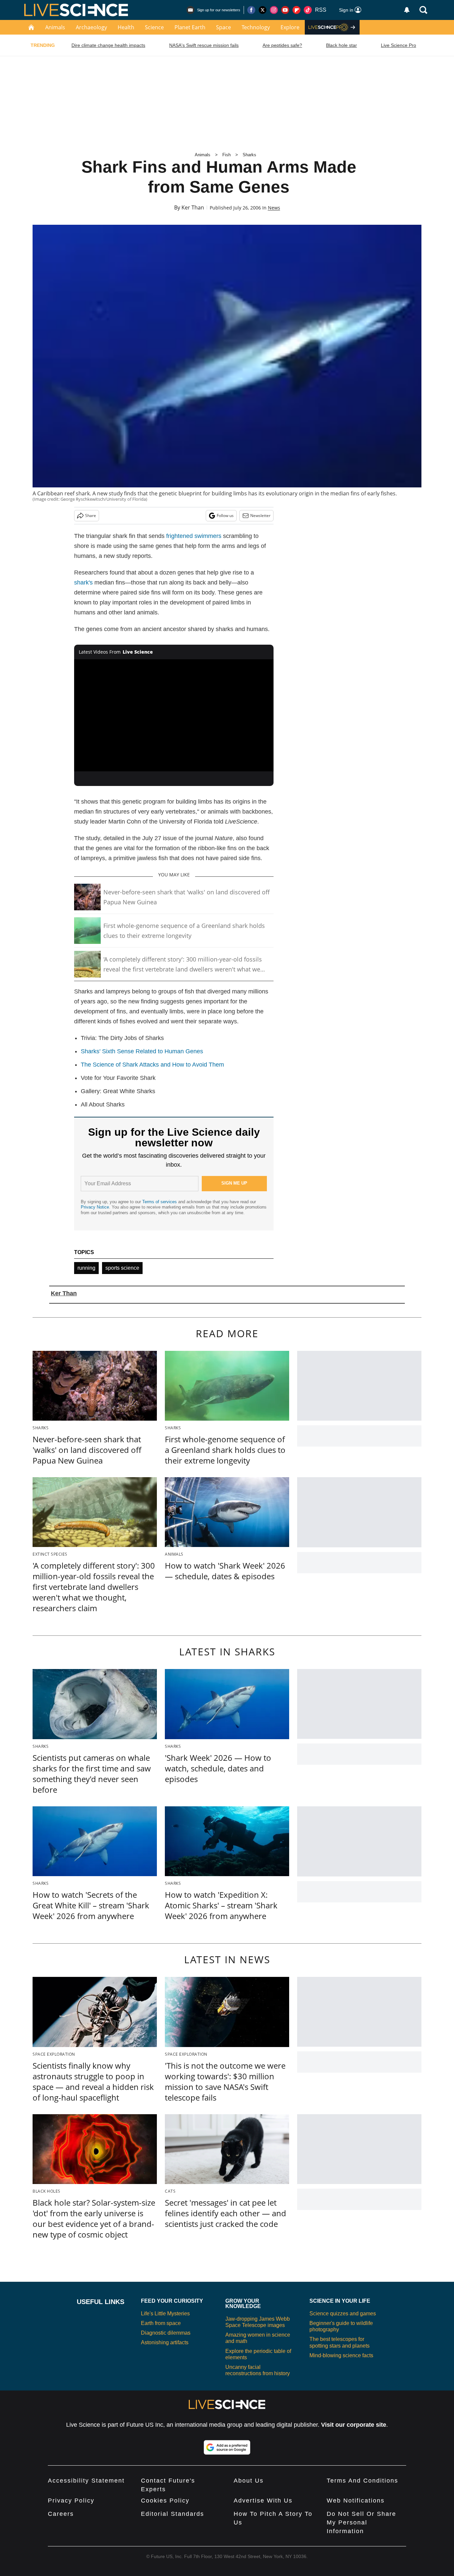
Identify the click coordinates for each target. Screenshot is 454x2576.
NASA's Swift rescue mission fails (204, 45)
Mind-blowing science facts (341, 2355)
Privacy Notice (95, 1207)
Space (224, 27)
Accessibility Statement (86, 2481)
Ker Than (193, 207)
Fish (227, 155)
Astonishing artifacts (165, 2342)
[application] (174, 715)
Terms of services (160, 1202)
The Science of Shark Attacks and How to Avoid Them (152, 1065)
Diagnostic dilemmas (166, 2333)
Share (91, 515)
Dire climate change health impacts (108, 45)
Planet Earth (190, 27)
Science (154, 27)
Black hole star (341, 45)
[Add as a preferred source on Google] (227, 2447)
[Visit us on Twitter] (263, 10)
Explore (290, 27)
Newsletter (260, 515)
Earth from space (161, 2323)
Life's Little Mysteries (165, 2314)
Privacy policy (71, 2501)
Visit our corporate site (354, 2425)
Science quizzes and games (343, 2314)
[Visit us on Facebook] (251, 10)
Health (126, 27)
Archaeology (91, 27)
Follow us (225, 515)
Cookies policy (165, 2501)
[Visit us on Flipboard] (296, 10)
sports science (122, 1268)
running (86, 1268)
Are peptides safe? (282, 45)
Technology (256, 27)
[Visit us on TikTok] (308, 10)
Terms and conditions (362, 2481)
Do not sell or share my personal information (361, 2522)
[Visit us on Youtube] (285, 10)
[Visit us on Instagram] (274, 10)
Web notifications (356, 2501)
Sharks (249, 155)
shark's (83, 582)
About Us (249, 2481)
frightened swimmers (194, 536)
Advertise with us (263, 2501)
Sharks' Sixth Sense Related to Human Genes (142, 1051)
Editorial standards (172, 2514)
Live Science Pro (398, 45)
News (274, 208)
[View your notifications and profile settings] (407, 10)
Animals (55, 27)
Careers (61, 2514)
